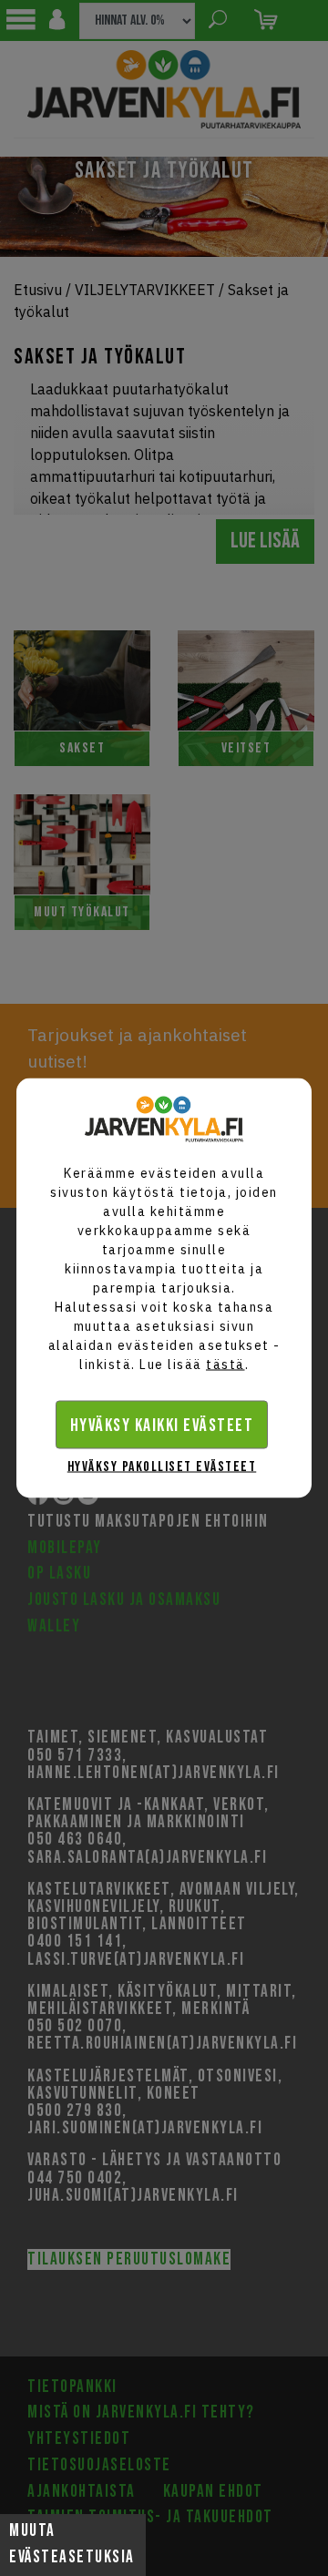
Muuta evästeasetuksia (72, 2544)
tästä (225, 1365)
